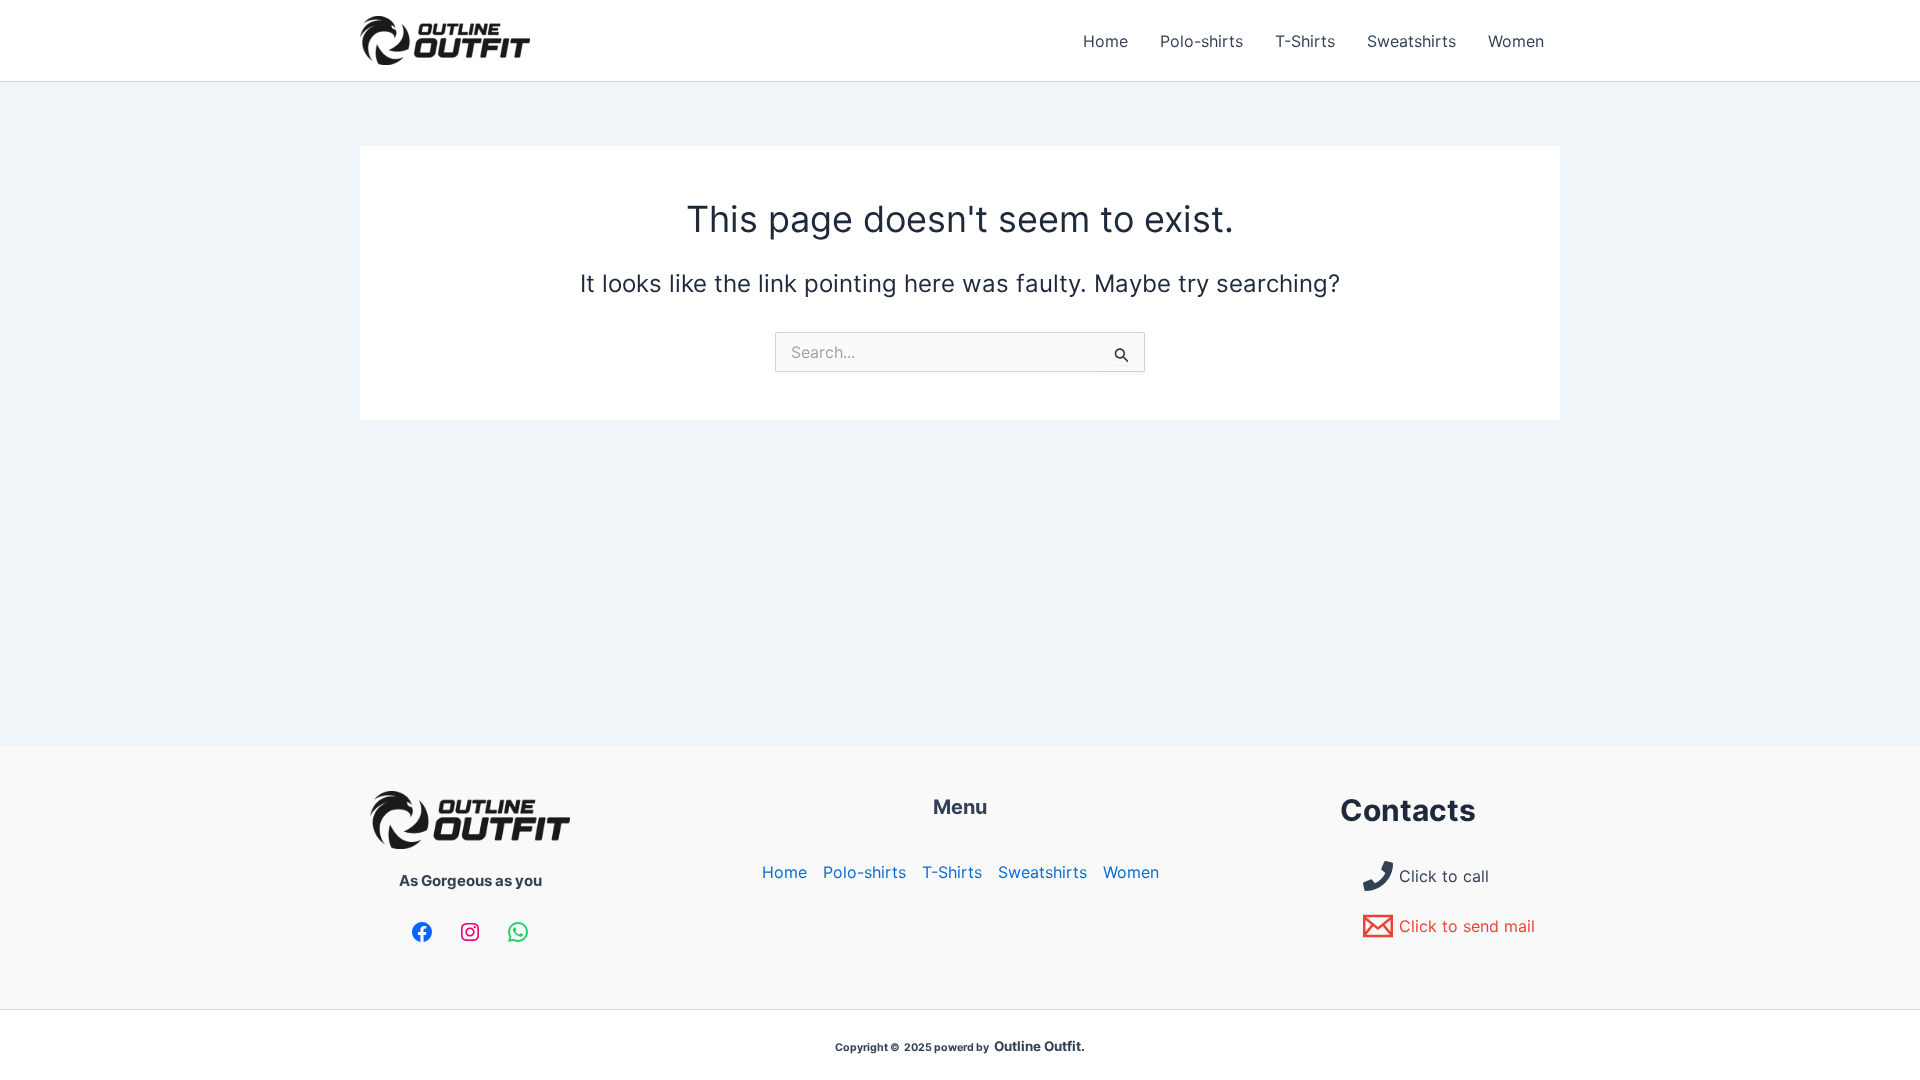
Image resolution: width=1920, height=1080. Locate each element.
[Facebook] (422, 932)
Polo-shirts (1201, 41)
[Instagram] (470, 932)
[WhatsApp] (518, 932)
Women (1516, 41)
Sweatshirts (1411, 41)
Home (1105, 41)
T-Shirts (1305, 41)
